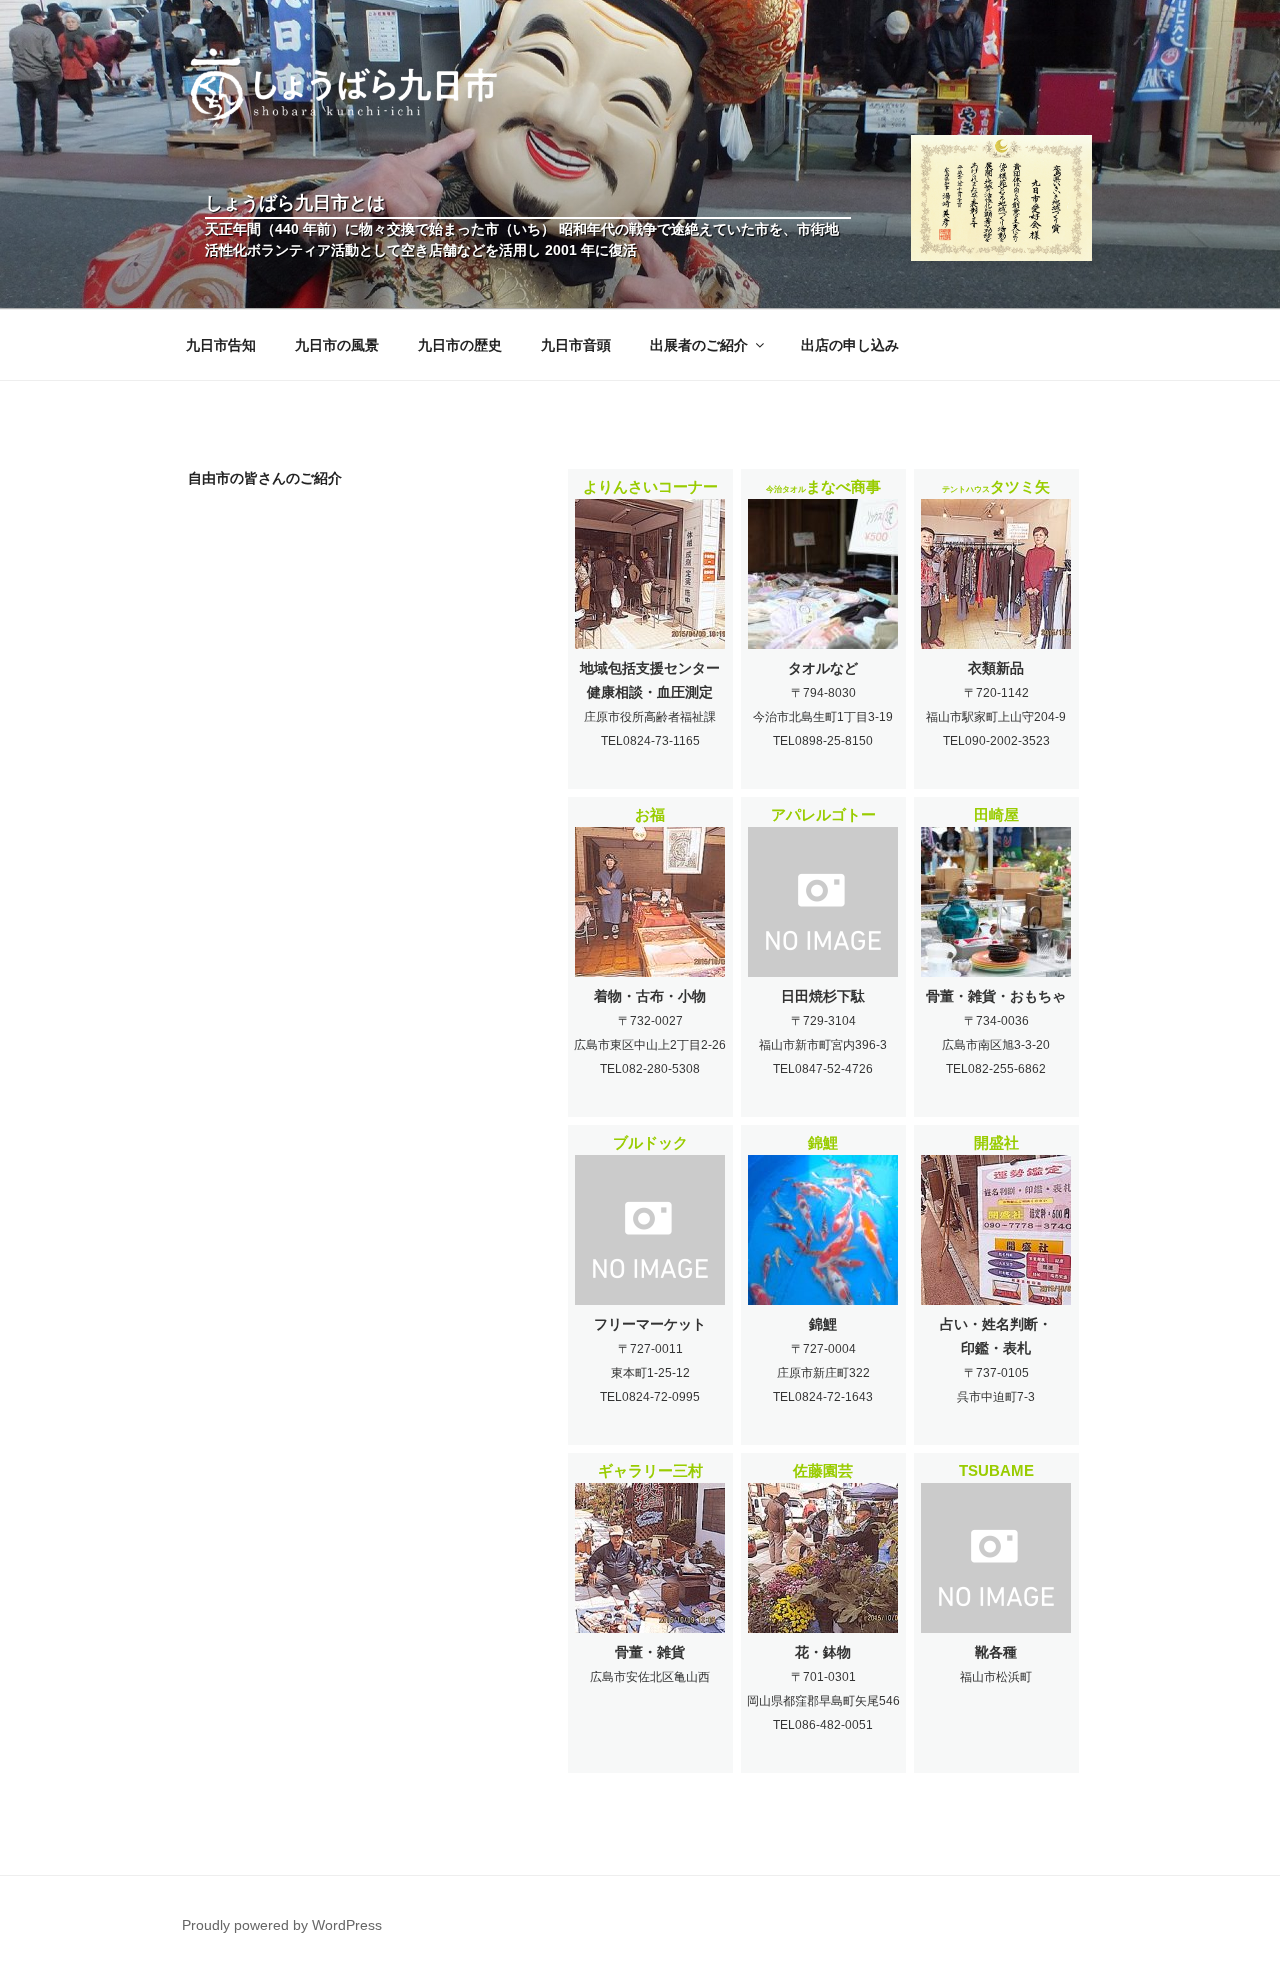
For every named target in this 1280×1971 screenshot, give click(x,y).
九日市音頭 (576, 345)
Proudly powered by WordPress (282, 1925)
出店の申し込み (850, 345)
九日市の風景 (337, 345)
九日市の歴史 (460, 345)
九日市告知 (221, 345)
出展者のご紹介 (699, 345)
